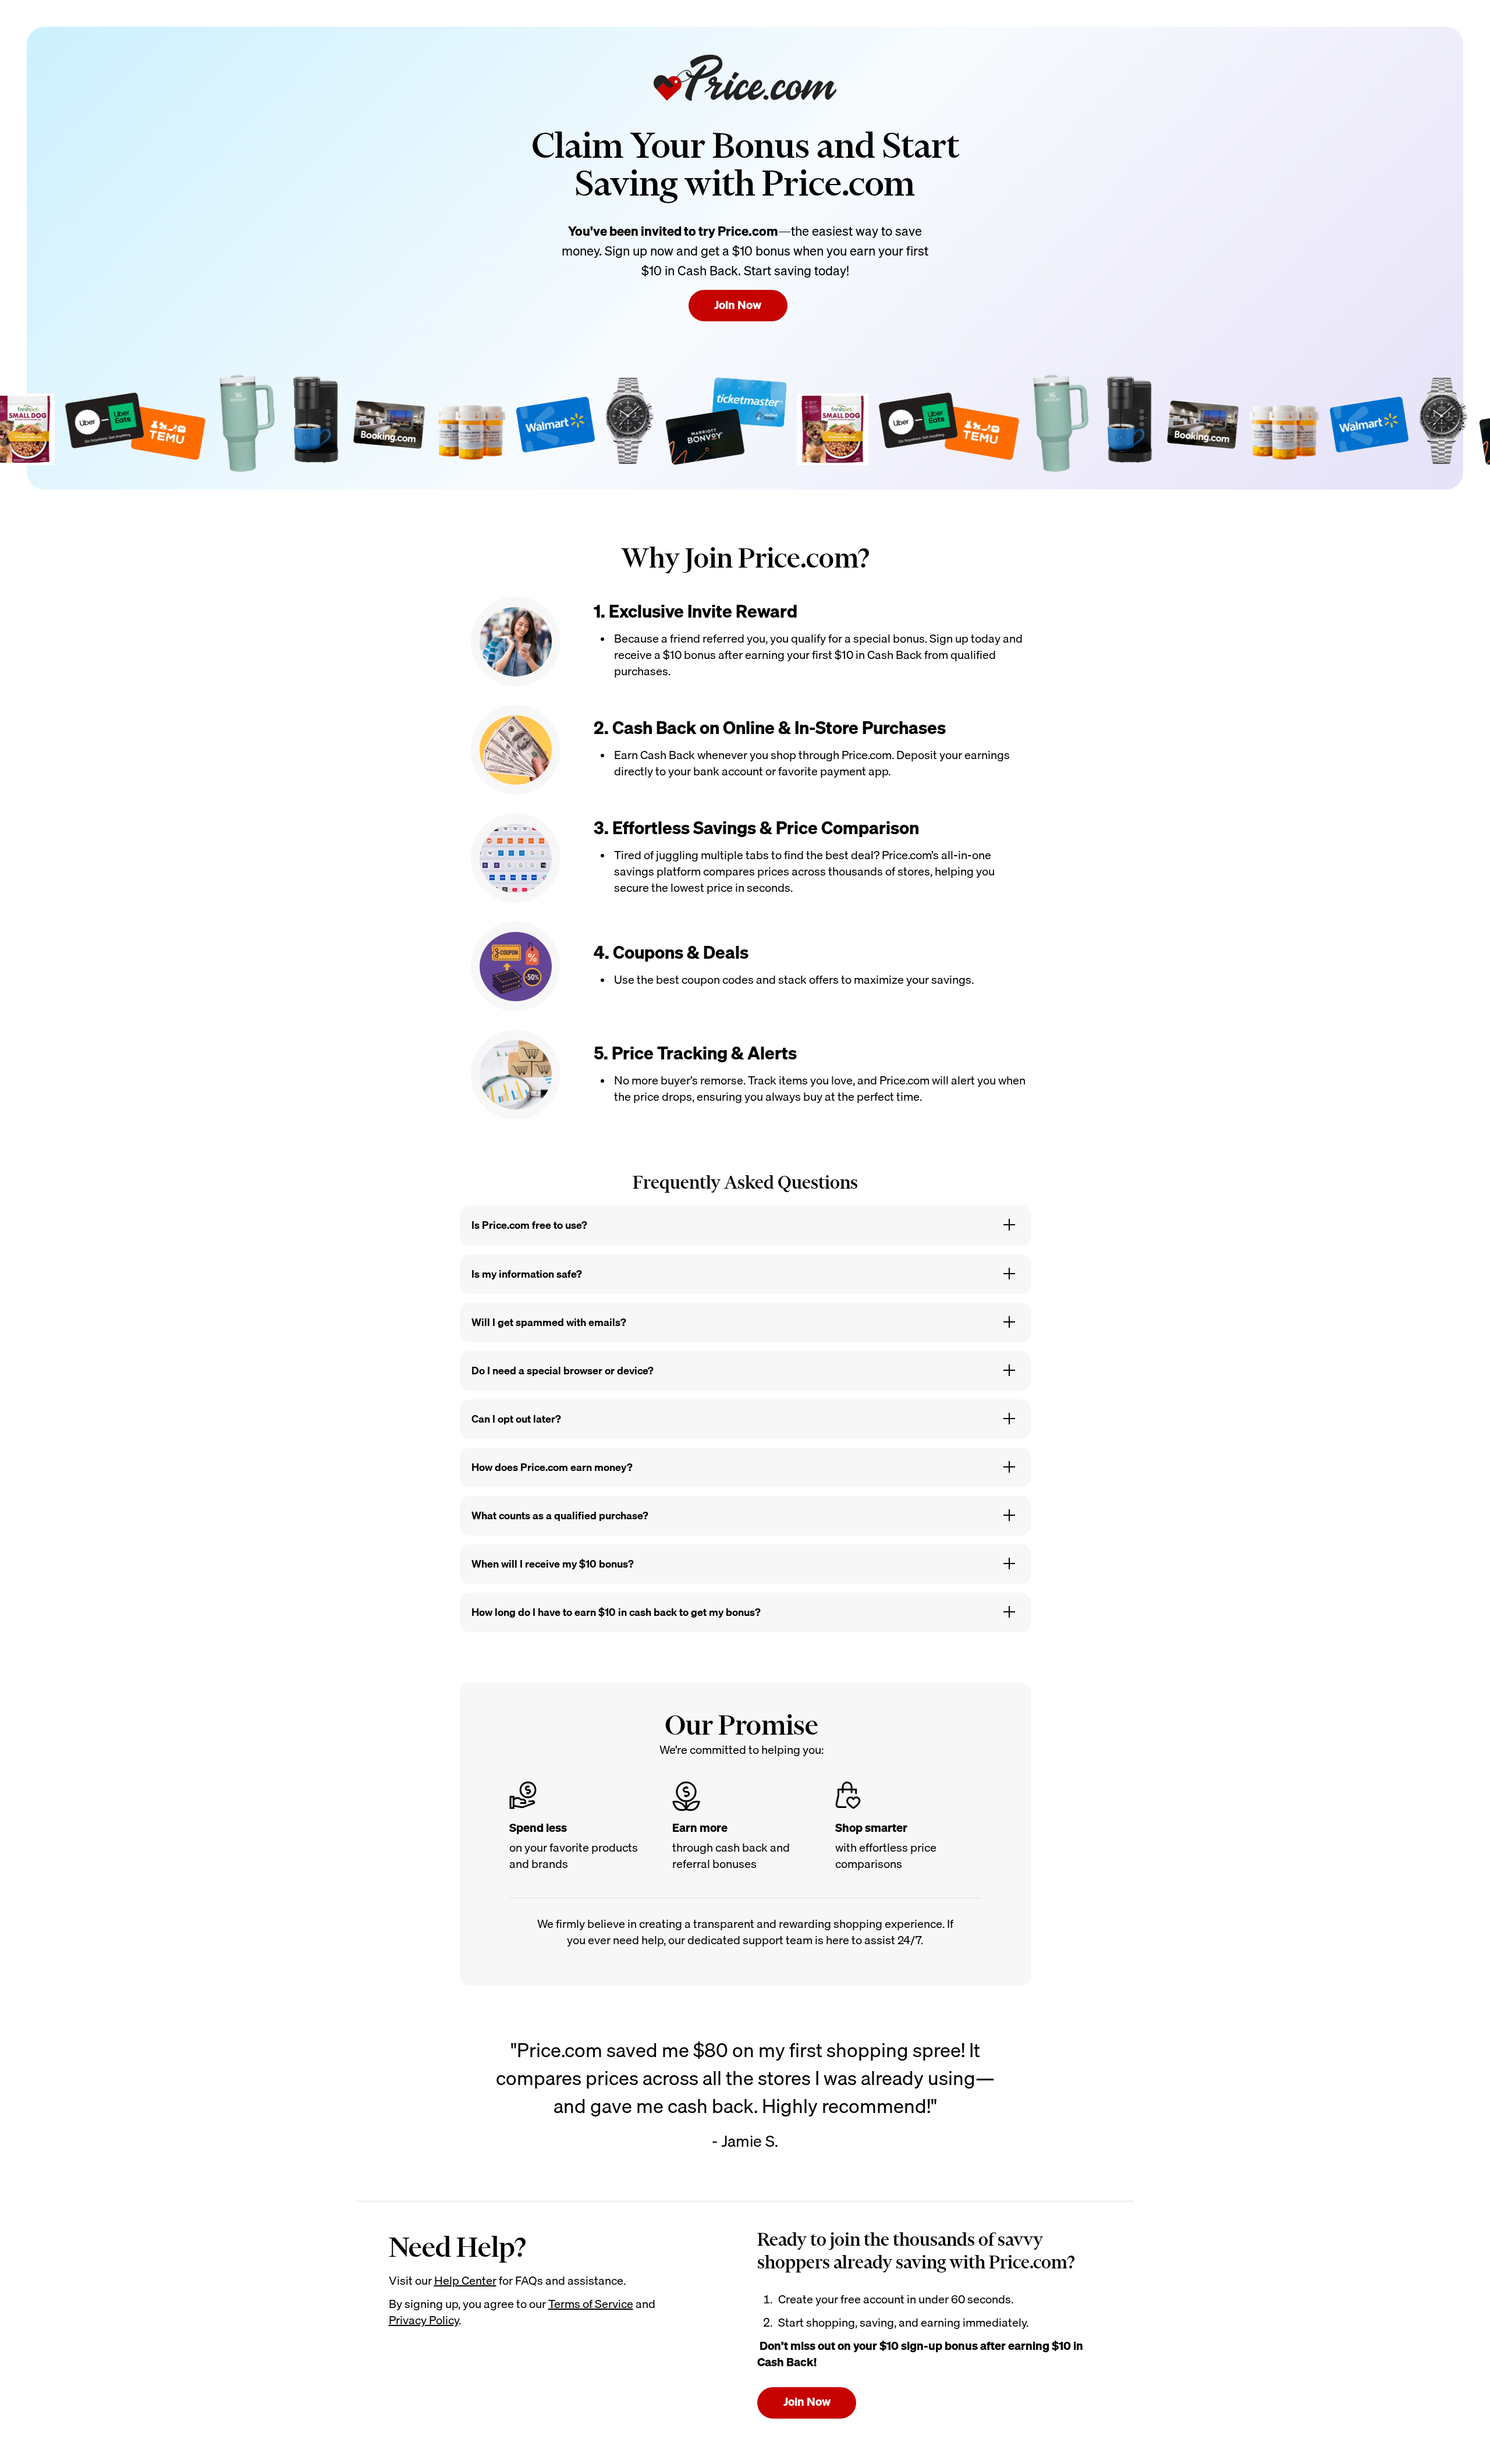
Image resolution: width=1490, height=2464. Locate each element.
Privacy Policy (424, 2320)
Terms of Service (591, 2304)
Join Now (738, 305)
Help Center (465, 2280)
